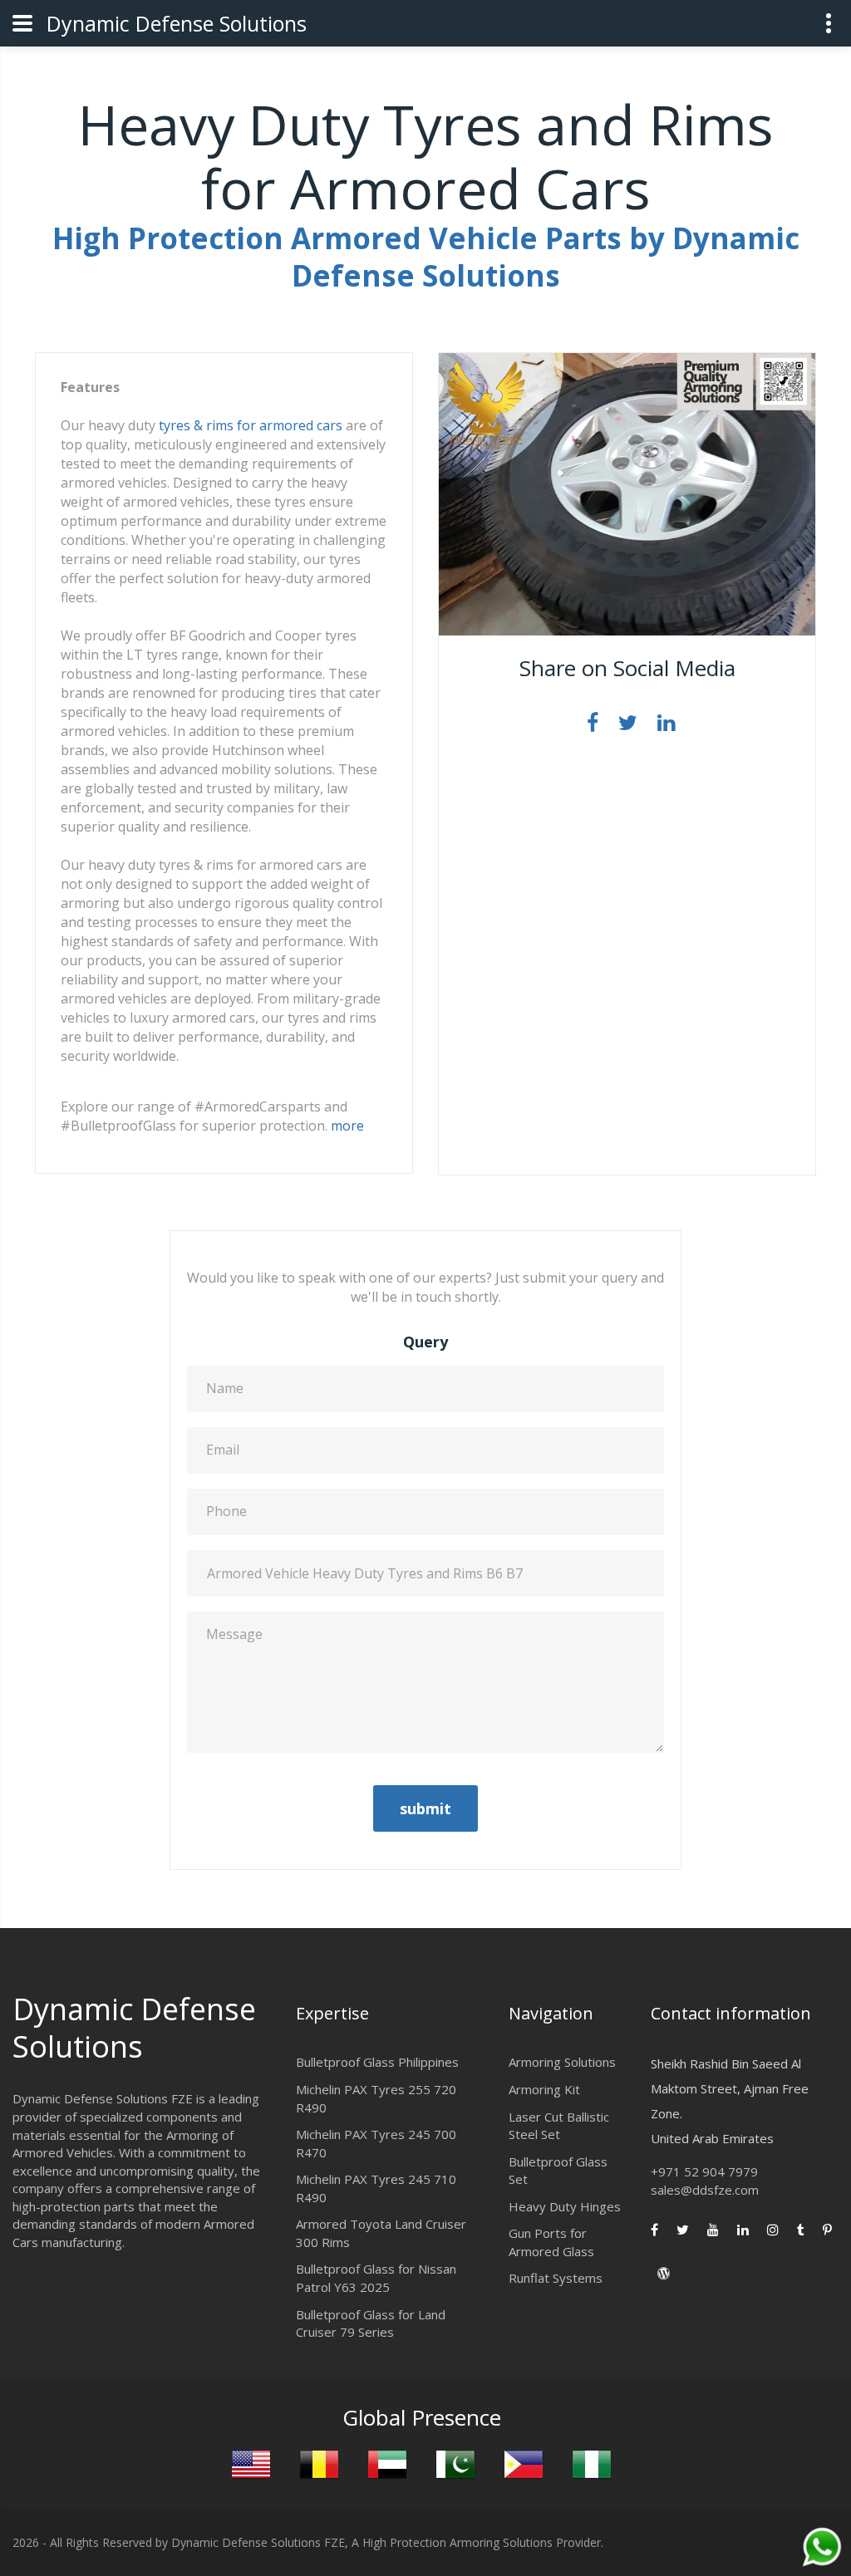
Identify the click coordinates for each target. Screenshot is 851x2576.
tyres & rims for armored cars (251, 425)
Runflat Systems (556, 2278)
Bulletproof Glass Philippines (377, 2062)
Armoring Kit (544, 2089)
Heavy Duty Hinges (565, 2206)
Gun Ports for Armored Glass (551, 2242)
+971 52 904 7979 (704, 2171)
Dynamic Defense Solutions (177, 23)
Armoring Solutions (562, 2062)
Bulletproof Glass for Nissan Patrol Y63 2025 (376, 2278)
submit (425, 1808)
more (347, 1126)
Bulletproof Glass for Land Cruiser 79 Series (371, 2323)
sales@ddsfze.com (705, 2190)
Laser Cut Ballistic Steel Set (559, 2126)
